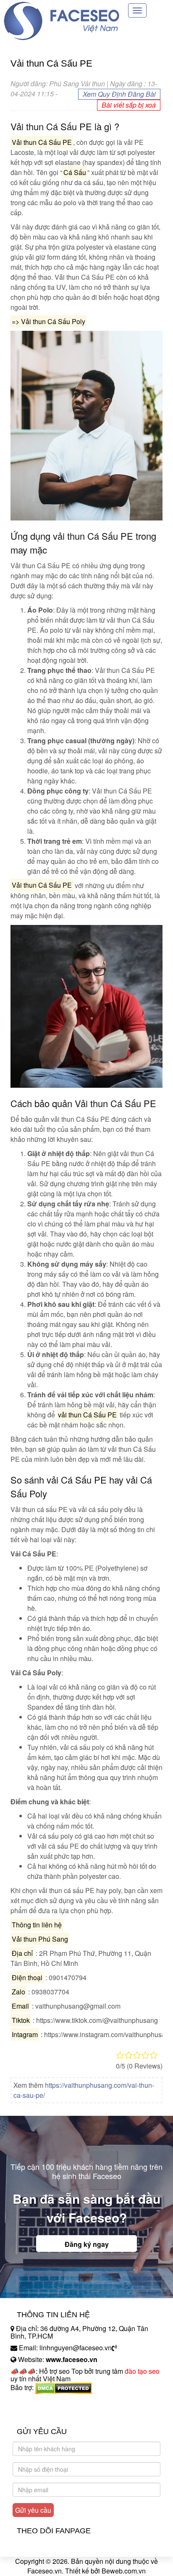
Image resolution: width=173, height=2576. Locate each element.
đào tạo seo (142, 2371)
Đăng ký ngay (87, 2244)
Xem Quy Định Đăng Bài (119, 94)
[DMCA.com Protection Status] (64, 2387)
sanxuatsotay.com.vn (42, 2414)
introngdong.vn (33, 2402)
